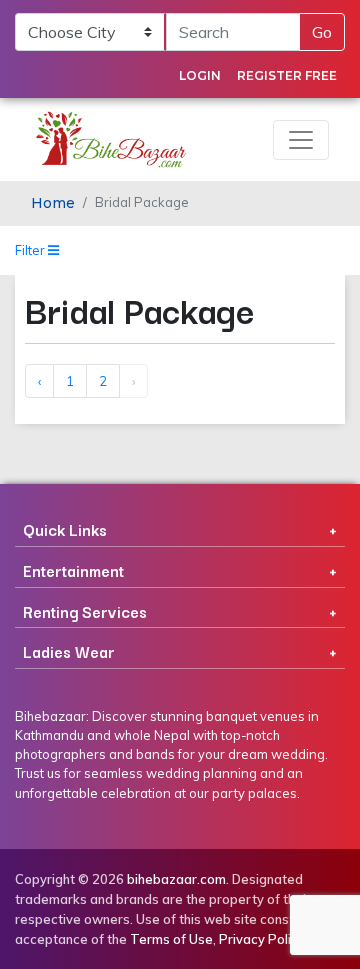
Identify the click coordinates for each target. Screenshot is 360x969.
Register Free (287, 75)
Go (322, 32)
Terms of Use (171, 939)
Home (53, 203)
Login (200, 75)
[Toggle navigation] (301, 140)
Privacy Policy (262, 939)
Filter (31, 250)
